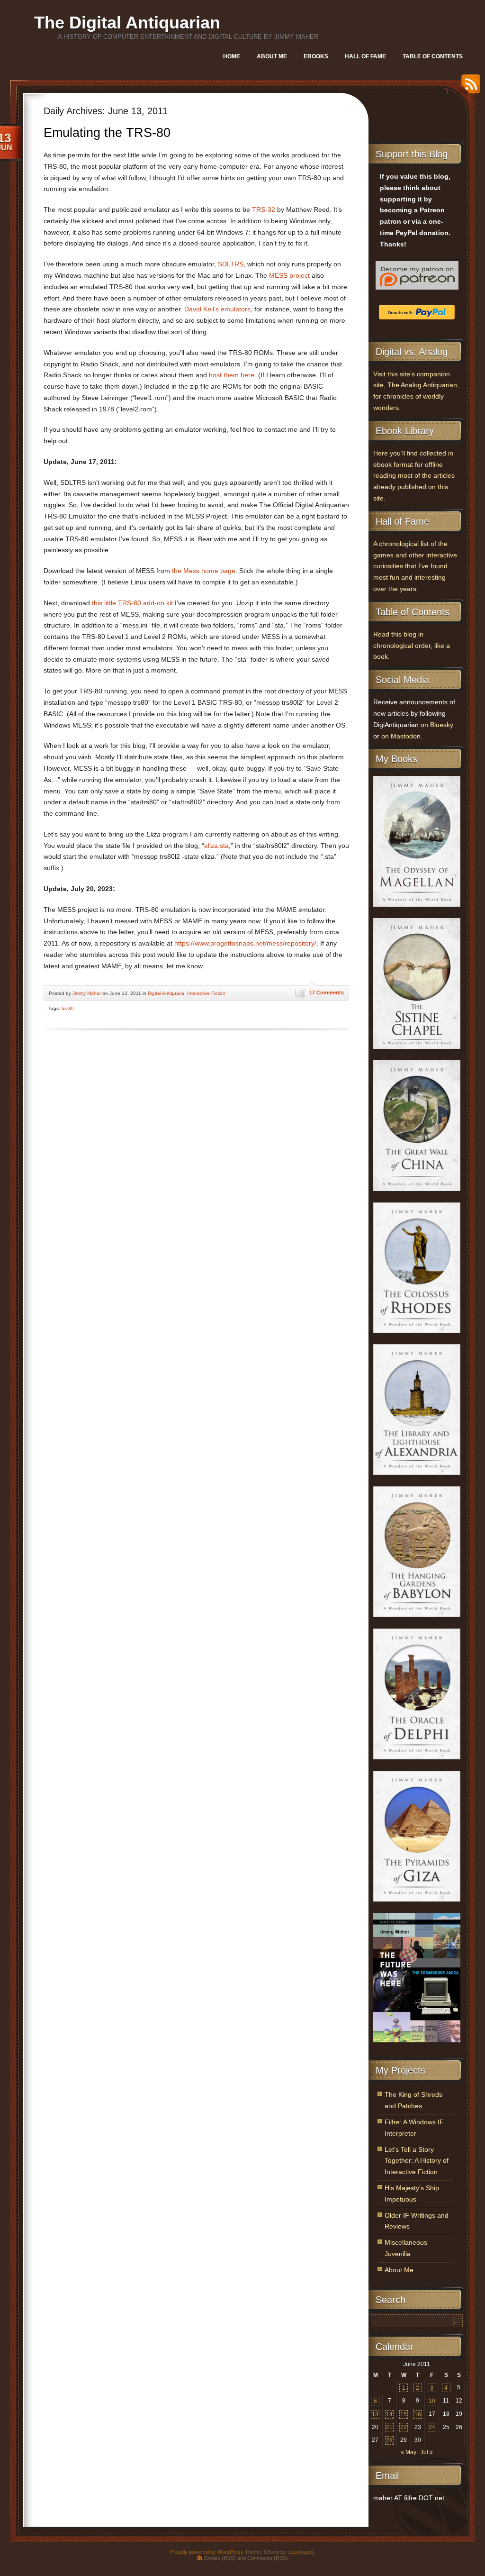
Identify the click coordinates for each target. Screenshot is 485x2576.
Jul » (427, 2452)
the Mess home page (204, 571)
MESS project (289, 276)
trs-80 (68, 1008)
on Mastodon (401, 736)
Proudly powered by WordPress (207, 2552)
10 (432, 2401)
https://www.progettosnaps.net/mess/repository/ (245, 943)
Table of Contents (433, 56)
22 (404, 2427)
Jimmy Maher (87, 993)
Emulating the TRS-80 (107, 133)
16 (418, 2414)
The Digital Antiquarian (127, 23)
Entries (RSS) (220, 2558)
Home (232, 56)
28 (389, 2440)
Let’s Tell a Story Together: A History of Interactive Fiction (417, 2161)
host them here (232, 375)
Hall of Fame (365, 56)
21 (389, 2427)
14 (389, 2414)
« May (409, 2452)
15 (404, 2414)
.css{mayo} (301, 2552)
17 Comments (327, 992)
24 (432, 2427)
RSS (468, 87)
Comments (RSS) (268, 2558)
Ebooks (316, 56)
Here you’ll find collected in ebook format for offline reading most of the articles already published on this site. (414, 476)
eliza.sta (216, 846)
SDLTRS (231, 264)
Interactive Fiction (206, 993)
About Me (272, 56)
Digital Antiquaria (166, 993)
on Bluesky (437, 725)
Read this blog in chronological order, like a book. (412, 646)
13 (375, 2414)
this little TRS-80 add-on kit (132, 603)
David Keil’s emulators (217, 309)
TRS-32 (264, 210)
